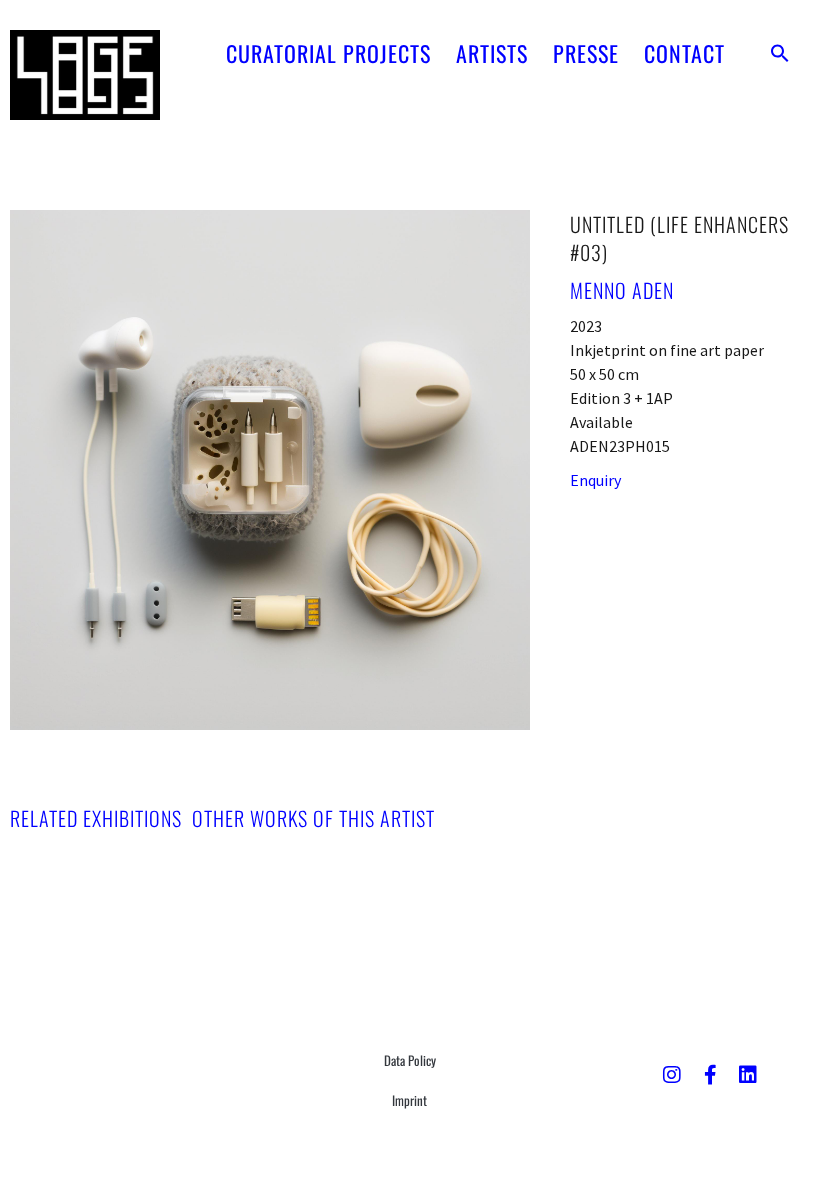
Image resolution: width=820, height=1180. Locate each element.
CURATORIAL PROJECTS (328, 53)
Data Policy (410, 1060)
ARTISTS (492, 53)
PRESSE (586, 53)
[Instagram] (672, 1075)
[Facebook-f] (710, 1075)
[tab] (96, 818)
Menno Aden (622, 290)
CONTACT (684, 53)
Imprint (409, 1100)
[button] (780, 53)
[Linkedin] (748, 1075)
